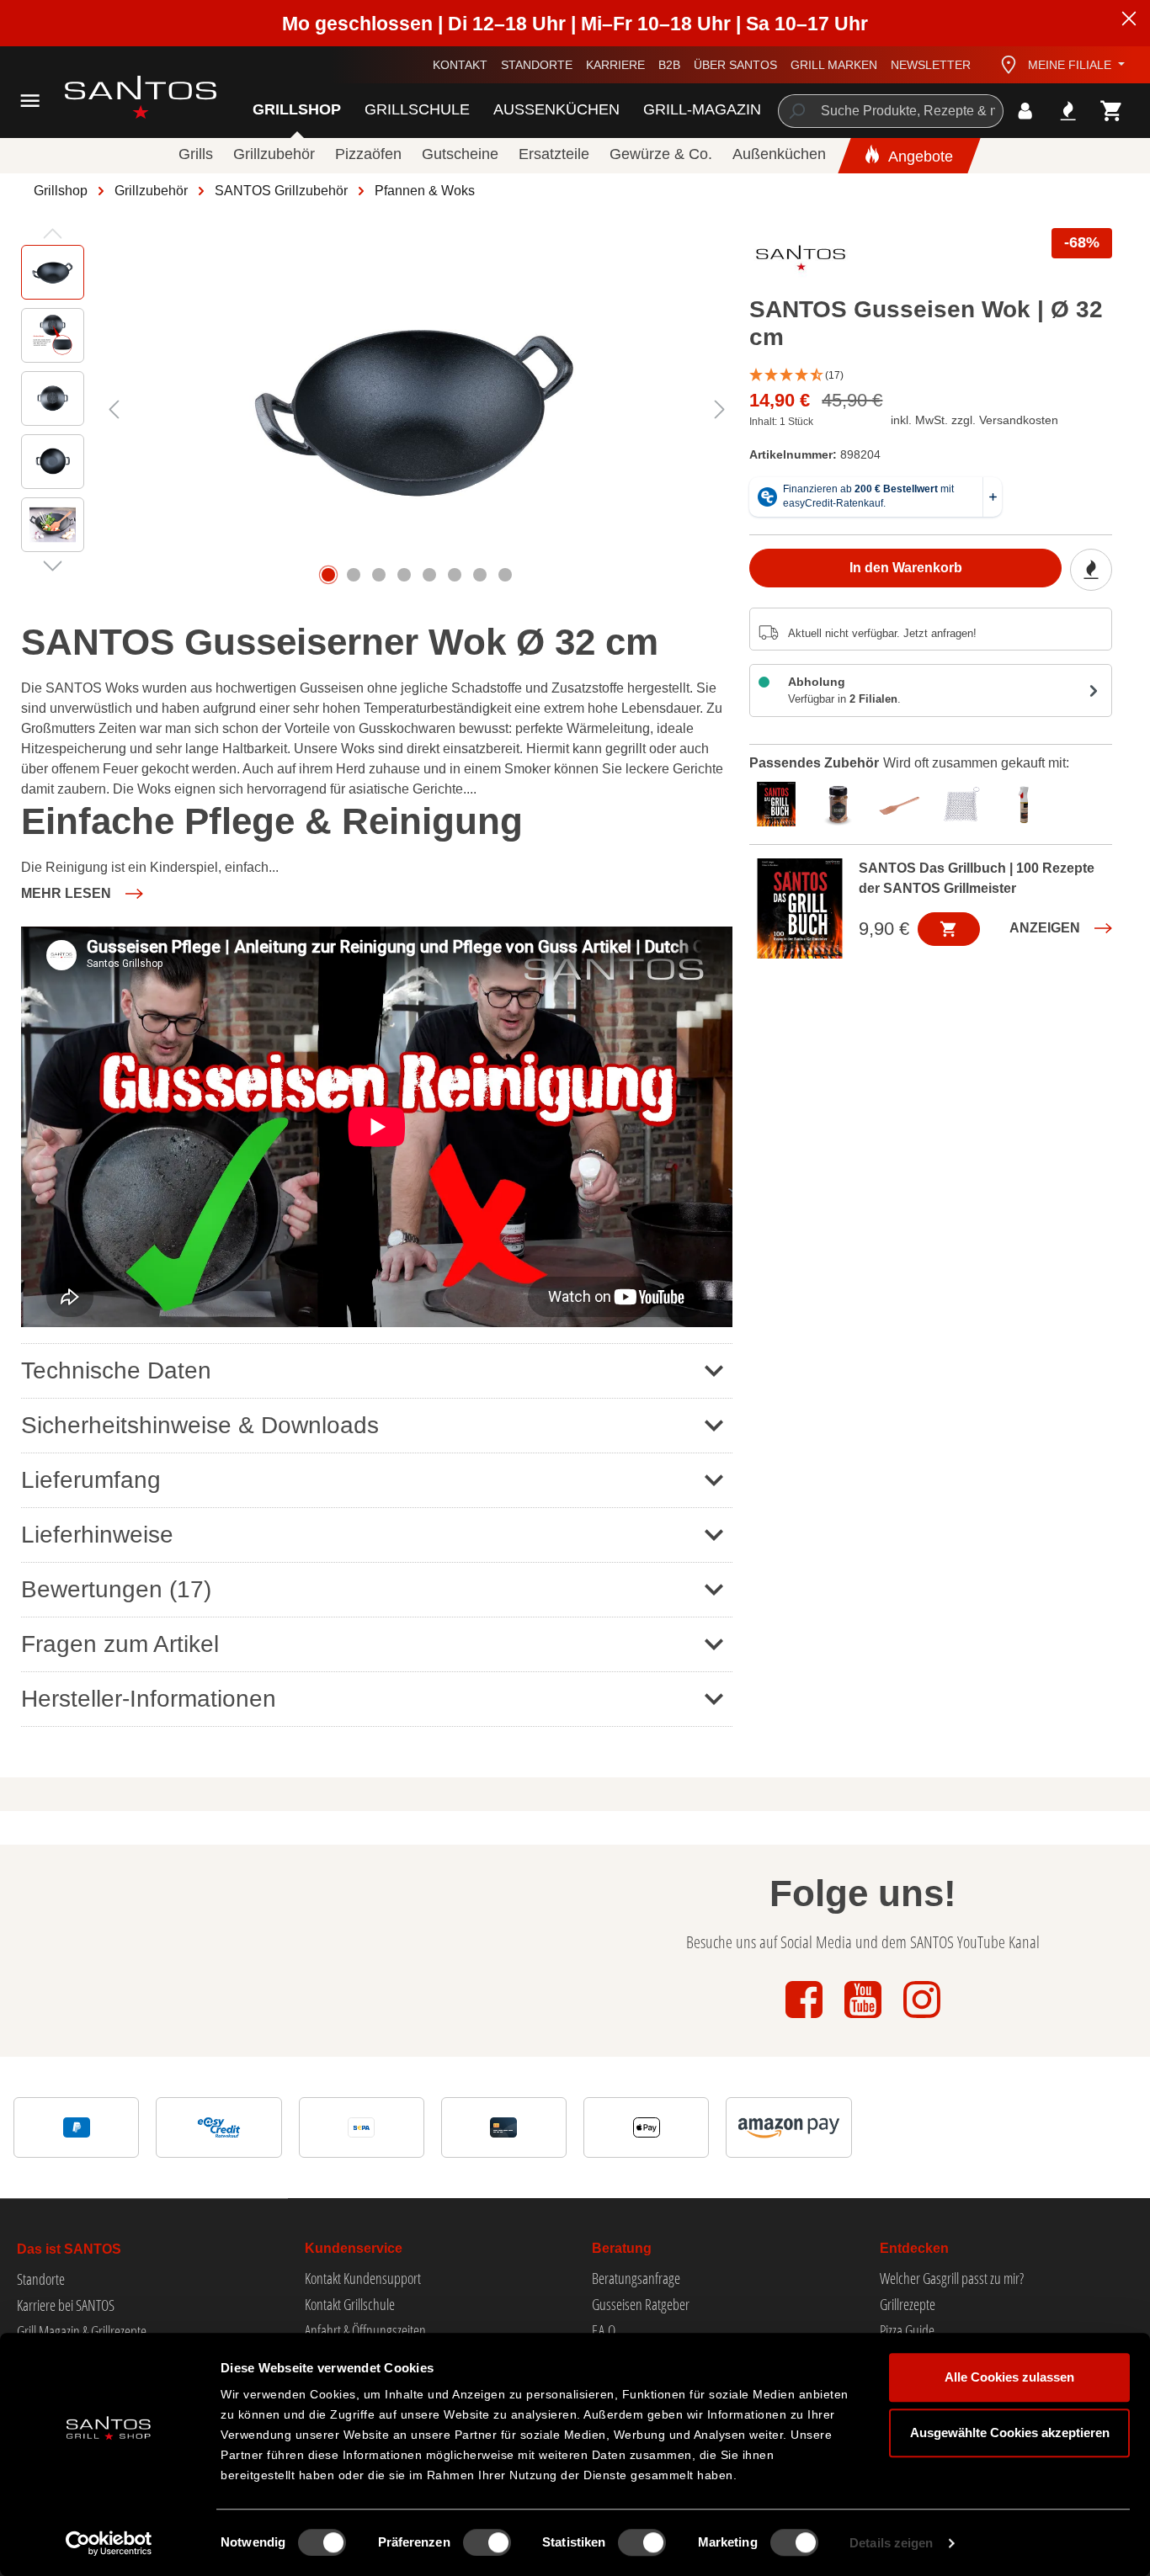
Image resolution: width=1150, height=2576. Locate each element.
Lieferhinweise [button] (97, 1535)
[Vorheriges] (114, 409)
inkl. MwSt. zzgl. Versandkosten (974, 420)
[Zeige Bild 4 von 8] (404, 575)
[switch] (487, 2542)
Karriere (615, 65)
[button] (931, 376)
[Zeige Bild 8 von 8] (505, 575)
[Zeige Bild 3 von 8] (379, 575)
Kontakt (460, 65)
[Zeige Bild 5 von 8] (429, 575)
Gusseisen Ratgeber (641, 2304)
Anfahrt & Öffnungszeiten (365, 2330)
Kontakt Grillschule (350, 2304)
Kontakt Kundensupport (363, 2278)
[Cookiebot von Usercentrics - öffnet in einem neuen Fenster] (109, 2543)
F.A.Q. (605, 2330)
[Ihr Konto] (1025, 111)
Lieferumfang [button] (91, 1480)
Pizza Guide (907, 2330)
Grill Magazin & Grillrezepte (82, 2331)
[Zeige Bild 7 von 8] (480, 575)
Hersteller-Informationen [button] (149, 1699)
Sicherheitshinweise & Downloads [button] (200, 1425)
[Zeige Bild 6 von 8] (455, 575)
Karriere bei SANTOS (66, 2305)
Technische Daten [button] (116, 1370)
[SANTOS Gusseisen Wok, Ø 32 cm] (417, 409)
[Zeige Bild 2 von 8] (354, 575)
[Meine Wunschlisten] (1068, 111)
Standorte (537, 65)
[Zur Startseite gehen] (120, 97)
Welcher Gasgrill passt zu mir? (952, 2278)
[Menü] (30, 101)
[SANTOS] (801, 262)
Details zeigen (891, 2543)
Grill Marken (834, 65)
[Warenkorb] (1112, 111)
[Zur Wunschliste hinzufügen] (1091, 570)
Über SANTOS (735, 65)
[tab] (780, 802)
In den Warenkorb (906, 568)
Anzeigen (1045, 928)
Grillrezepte (908, 2304)
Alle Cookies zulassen (1009, 2377)
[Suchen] (796, 111)
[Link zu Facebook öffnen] (806, 2019)
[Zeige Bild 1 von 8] (328, 575)
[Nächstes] (720, 409)
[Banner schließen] (1129, 21)
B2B (669, 65)
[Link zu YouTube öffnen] (865, 2019)
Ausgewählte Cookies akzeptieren (1010, 2433)
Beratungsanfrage (636, 2278)
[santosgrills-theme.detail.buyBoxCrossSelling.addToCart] (949, 929)
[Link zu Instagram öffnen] (922, 2019)
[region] (377, 409)
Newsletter (931, 65)
